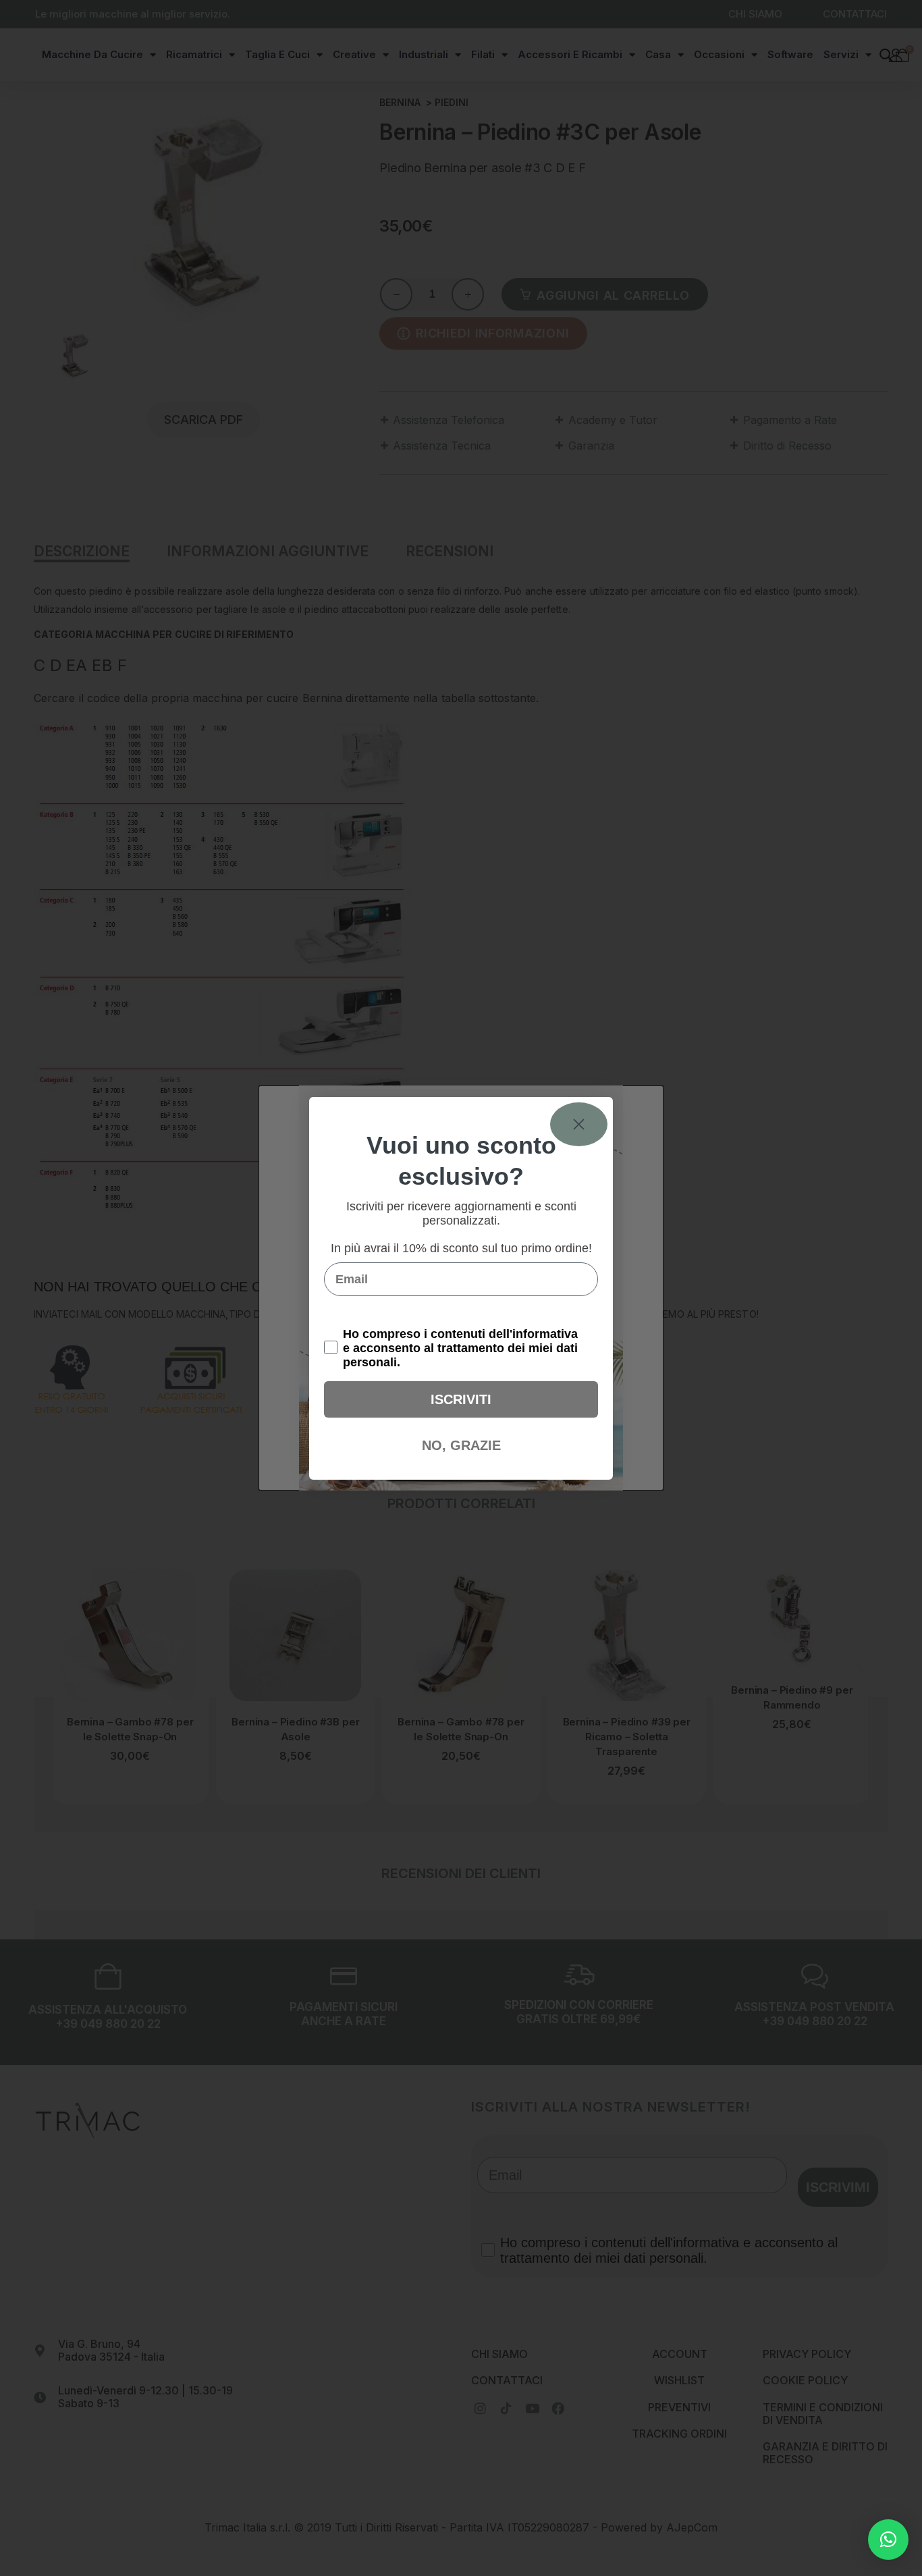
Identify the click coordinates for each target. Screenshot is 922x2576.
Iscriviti (461, 1399)
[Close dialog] (579, 1124)
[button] (888, 2540)
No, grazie (461, 1445)
